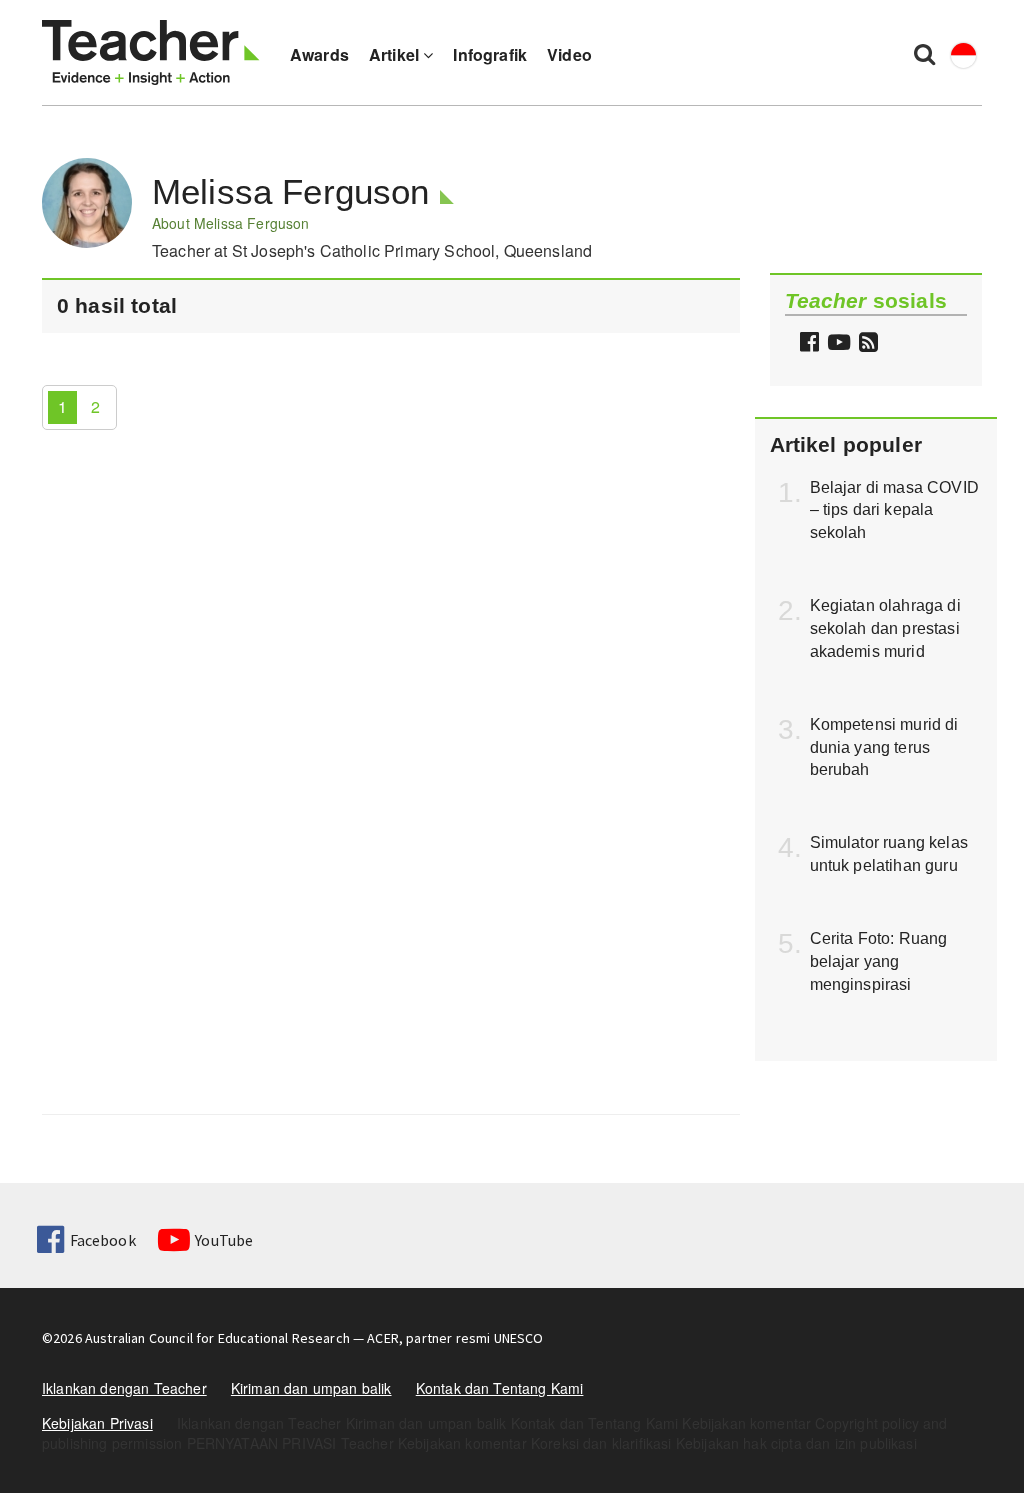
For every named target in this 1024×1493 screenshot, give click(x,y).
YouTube (224, 1240)
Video (569, 54)
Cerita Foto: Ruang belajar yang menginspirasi (879, 961)
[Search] (924, 53)
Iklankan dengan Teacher (124, 1388)
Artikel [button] (396, 54)
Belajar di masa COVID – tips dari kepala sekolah (894, 510)
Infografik (490, 54)
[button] (866, 343)
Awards (319, 54)
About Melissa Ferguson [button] (231, 223)
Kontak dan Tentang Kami (500, 1388)
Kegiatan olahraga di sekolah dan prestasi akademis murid (885, 628)
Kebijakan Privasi (97, 1423)
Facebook (102, 1240)
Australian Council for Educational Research (217, 1338)
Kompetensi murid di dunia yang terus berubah (884, 747)
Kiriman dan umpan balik (311, 1388)
